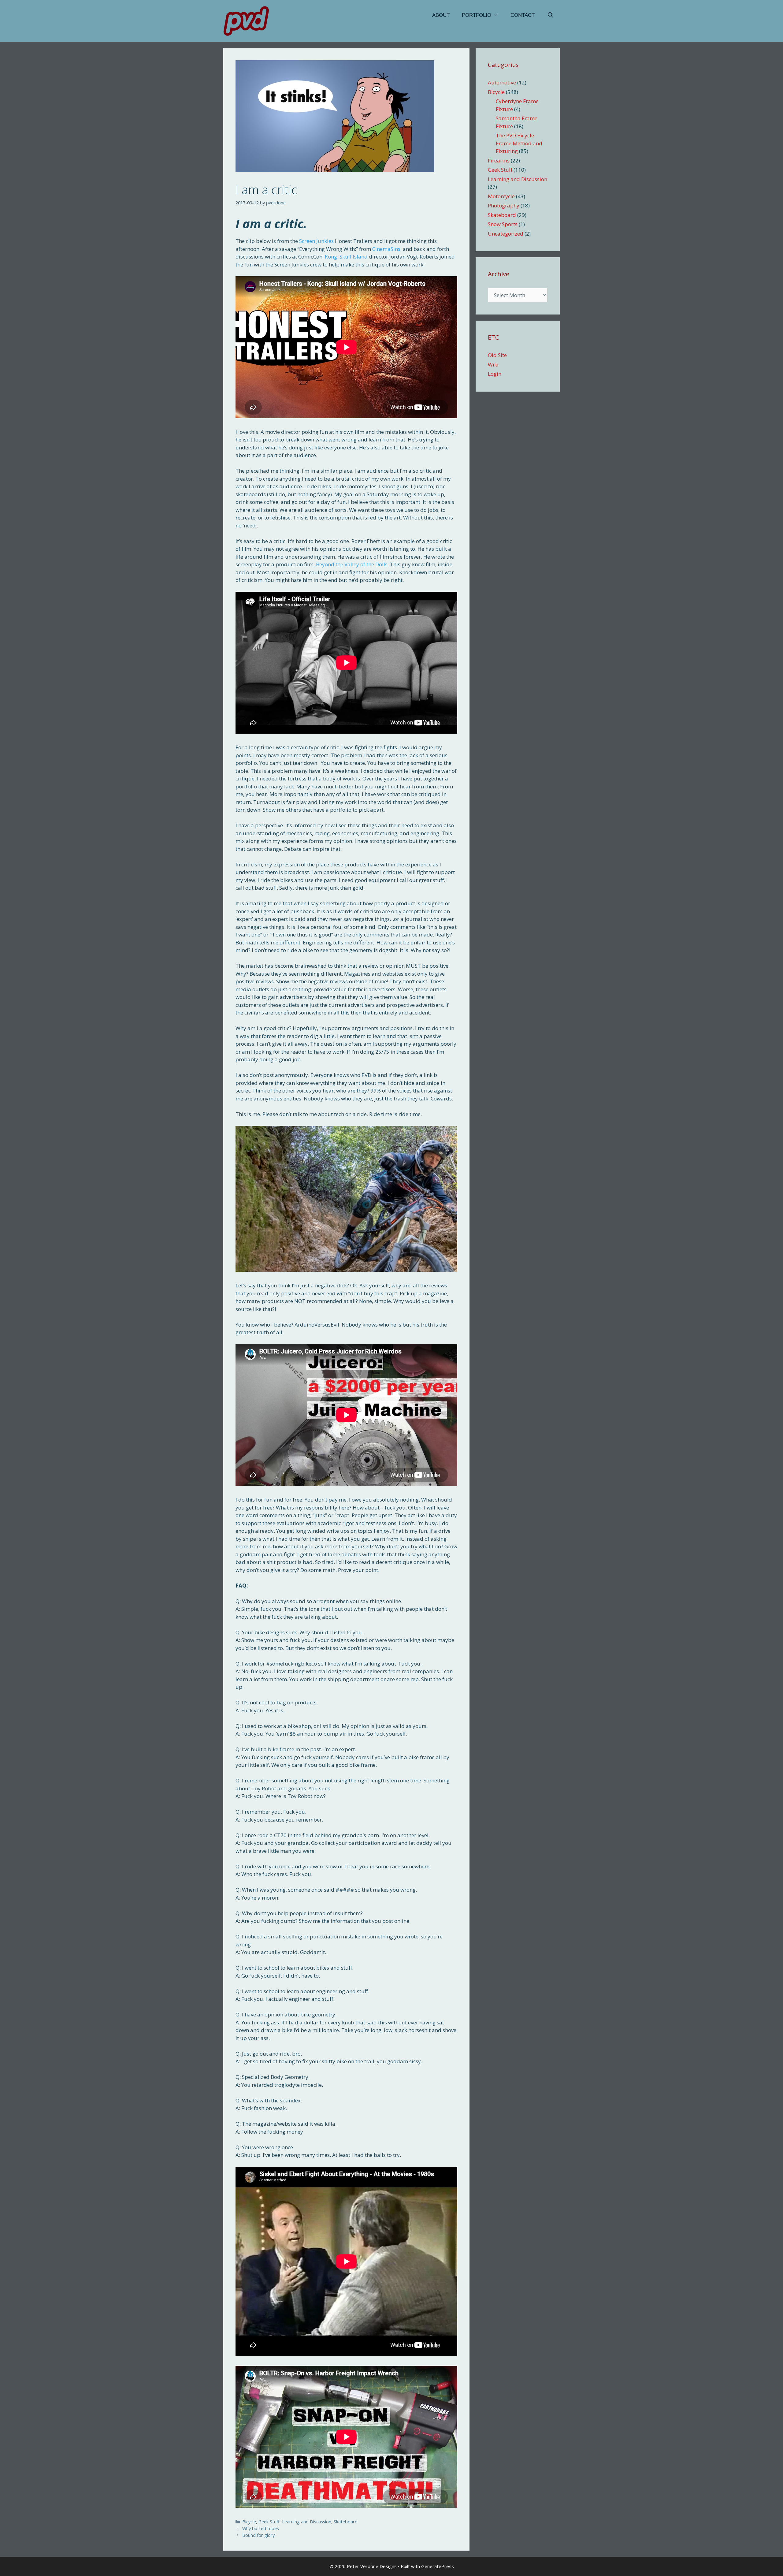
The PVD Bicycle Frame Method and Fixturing (519, 143)
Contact (523, 15)
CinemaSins (386, 249)
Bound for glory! (259, 2535)
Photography (504, 205)
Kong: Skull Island (346, 257)
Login (495, 374)
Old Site (497, 355)
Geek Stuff (269, 2522)
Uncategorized (506, 234)
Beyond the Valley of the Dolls (352, 564)
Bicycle (249, 2522)
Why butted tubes (261, 2528)
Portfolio (477, 15)
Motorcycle (501, 196)
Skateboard (346, 2522)
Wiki (493, 365)
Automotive (502, 82)
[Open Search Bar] (550, 15)
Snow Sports (503, 224)
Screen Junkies (316, 241)
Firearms (499, 160)
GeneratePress (438, 2566)
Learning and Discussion (307, 2522)
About (441, 15)
